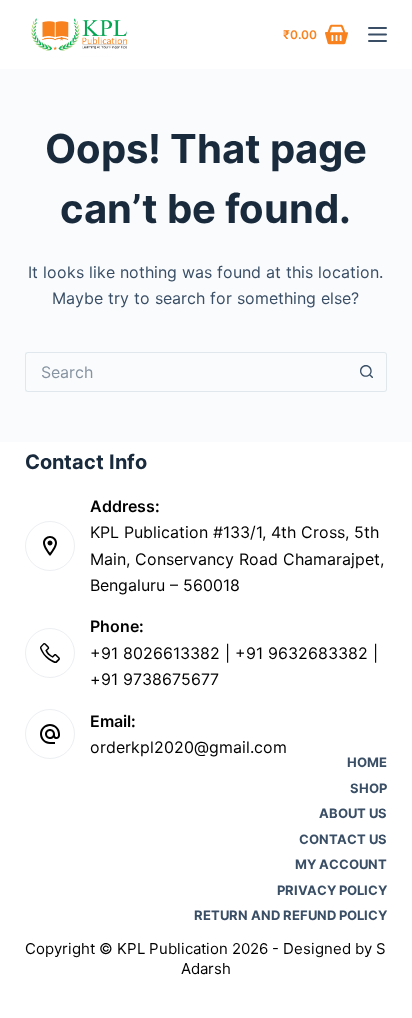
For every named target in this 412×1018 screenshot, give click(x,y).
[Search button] (367, 372)
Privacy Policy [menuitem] (332, 890)
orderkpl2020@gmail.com (188, 747)
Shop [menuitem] (368, 788)
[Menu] (377, 34)
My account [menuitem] (341, 864)
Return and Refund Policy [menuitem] (290, 915)
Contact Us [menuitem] (343, 839)
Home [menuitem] (367, 762)
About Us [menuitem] (353, 813)
